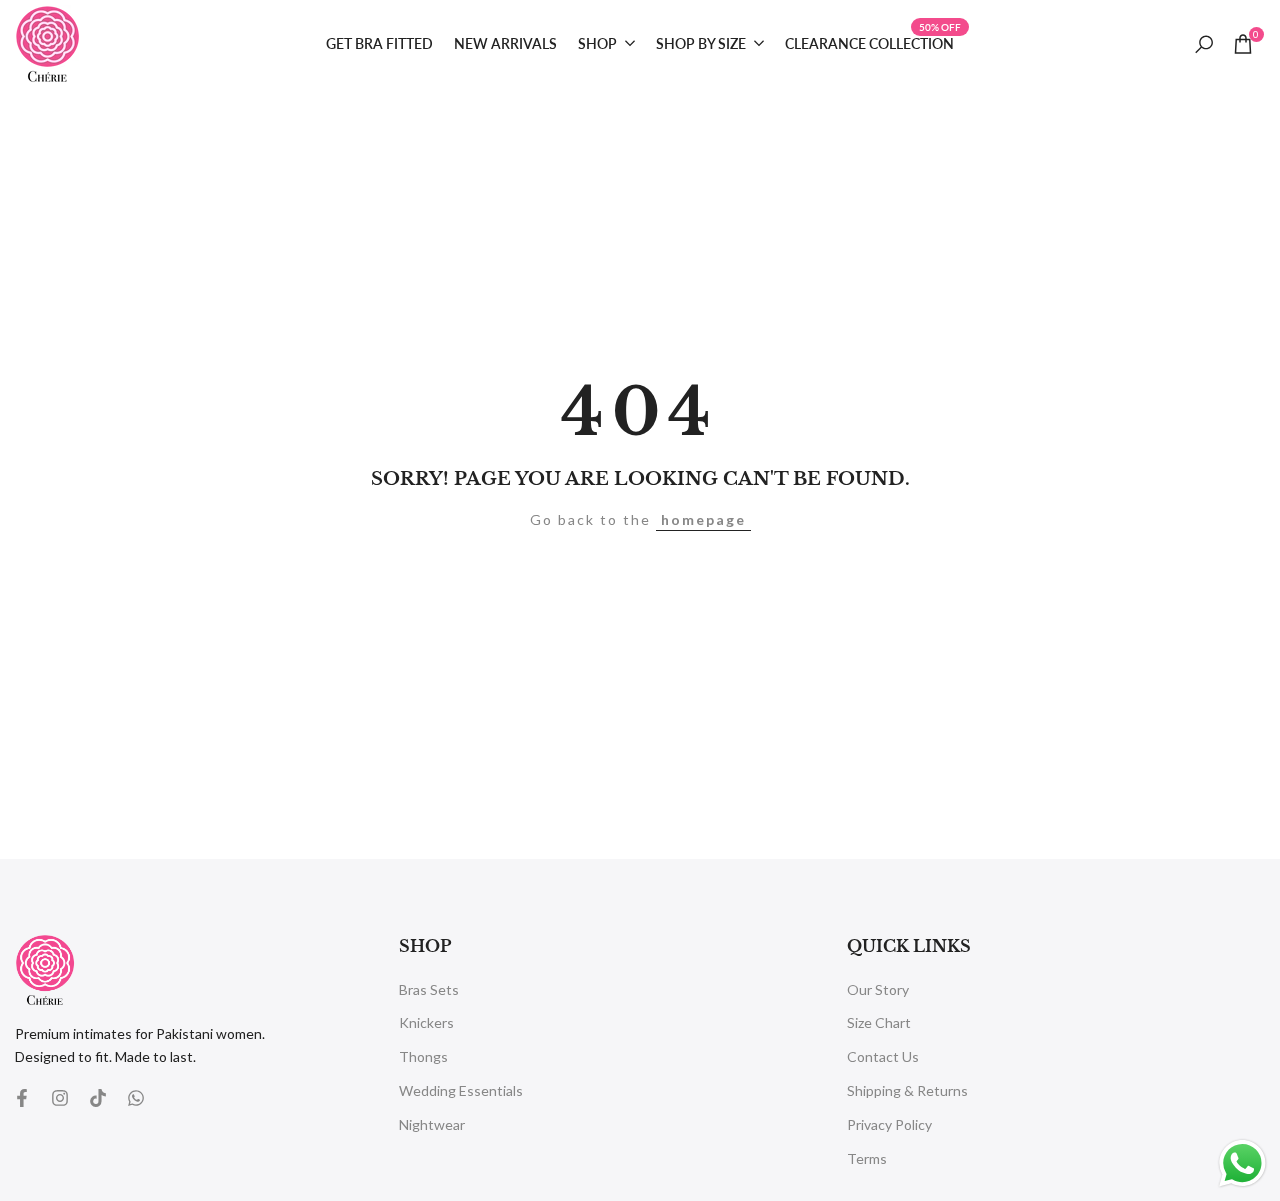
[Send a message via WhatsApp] (1242, 1163)
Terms (867, 1158)
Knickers (426, 1022)
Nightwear (432, 1124)
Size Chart (879, 1022)
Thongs (423, 1056)
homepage (703, 519)
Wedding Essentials (461, 1090)
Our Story (878, 989)
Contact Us (883, 1056)
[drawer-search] (1204, 44)
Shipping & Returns (907, 1090)
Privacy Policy (889, 1124)
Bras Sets (429, 989)
